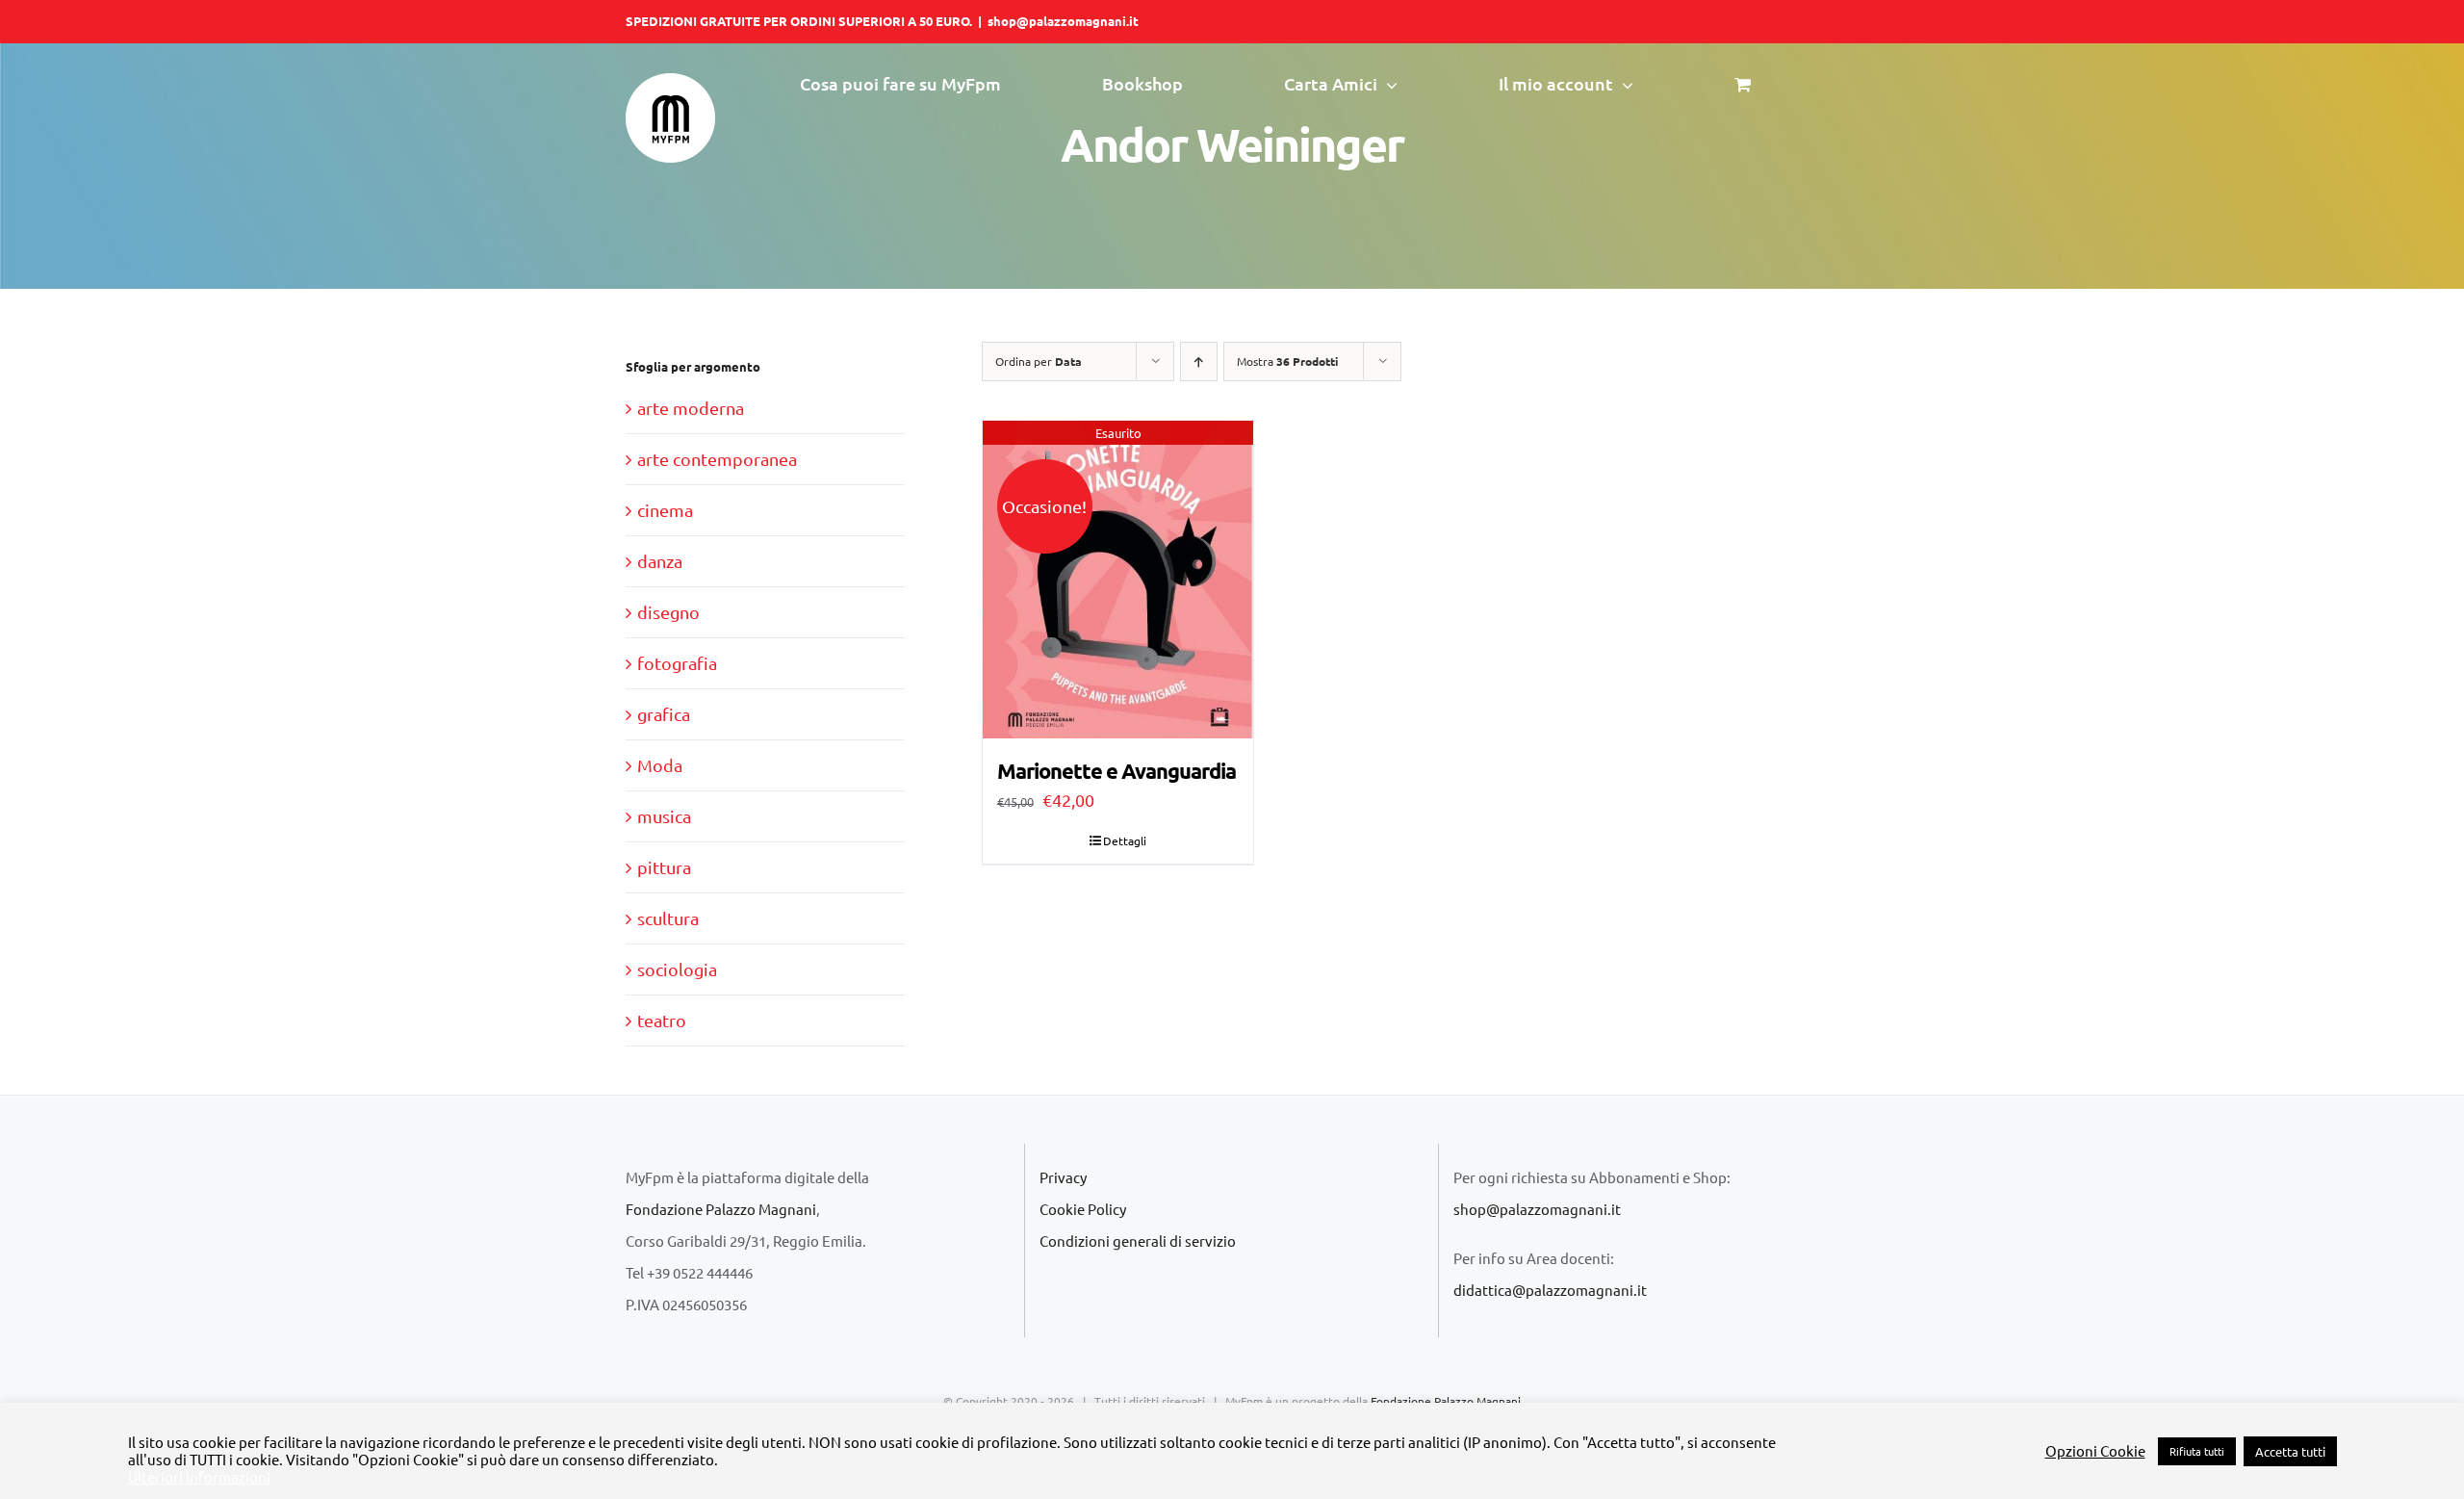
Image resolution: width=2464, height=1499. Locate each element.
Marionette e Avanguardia (1116, 771)
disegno (668, 612)
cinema (665, 510)
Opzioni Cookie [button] (2095, 1451)
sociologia (677, 969)
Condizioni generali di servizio (1138, 1241)
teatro (662, 1020)
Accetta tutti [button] (2290, 1451)
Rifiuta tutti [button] (2197, 1451)
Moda (660, 765)
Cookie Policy (1083, 1209)
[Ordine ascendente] (1199, 362)
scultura (668, 918)
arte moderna (691, 408)
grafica (664, 714)
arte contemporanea (717, 459)
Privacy (1063, 1177)
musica (664, 816)
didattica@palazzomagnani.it (1550, 1290)
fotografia (677, 663)
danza (660, 561)
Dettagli (1125, 840)
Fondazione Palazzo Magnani (721, 1209)
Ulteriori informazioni (199, 1477)
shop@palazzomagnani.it (1063, 21)
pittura (664, 867)
